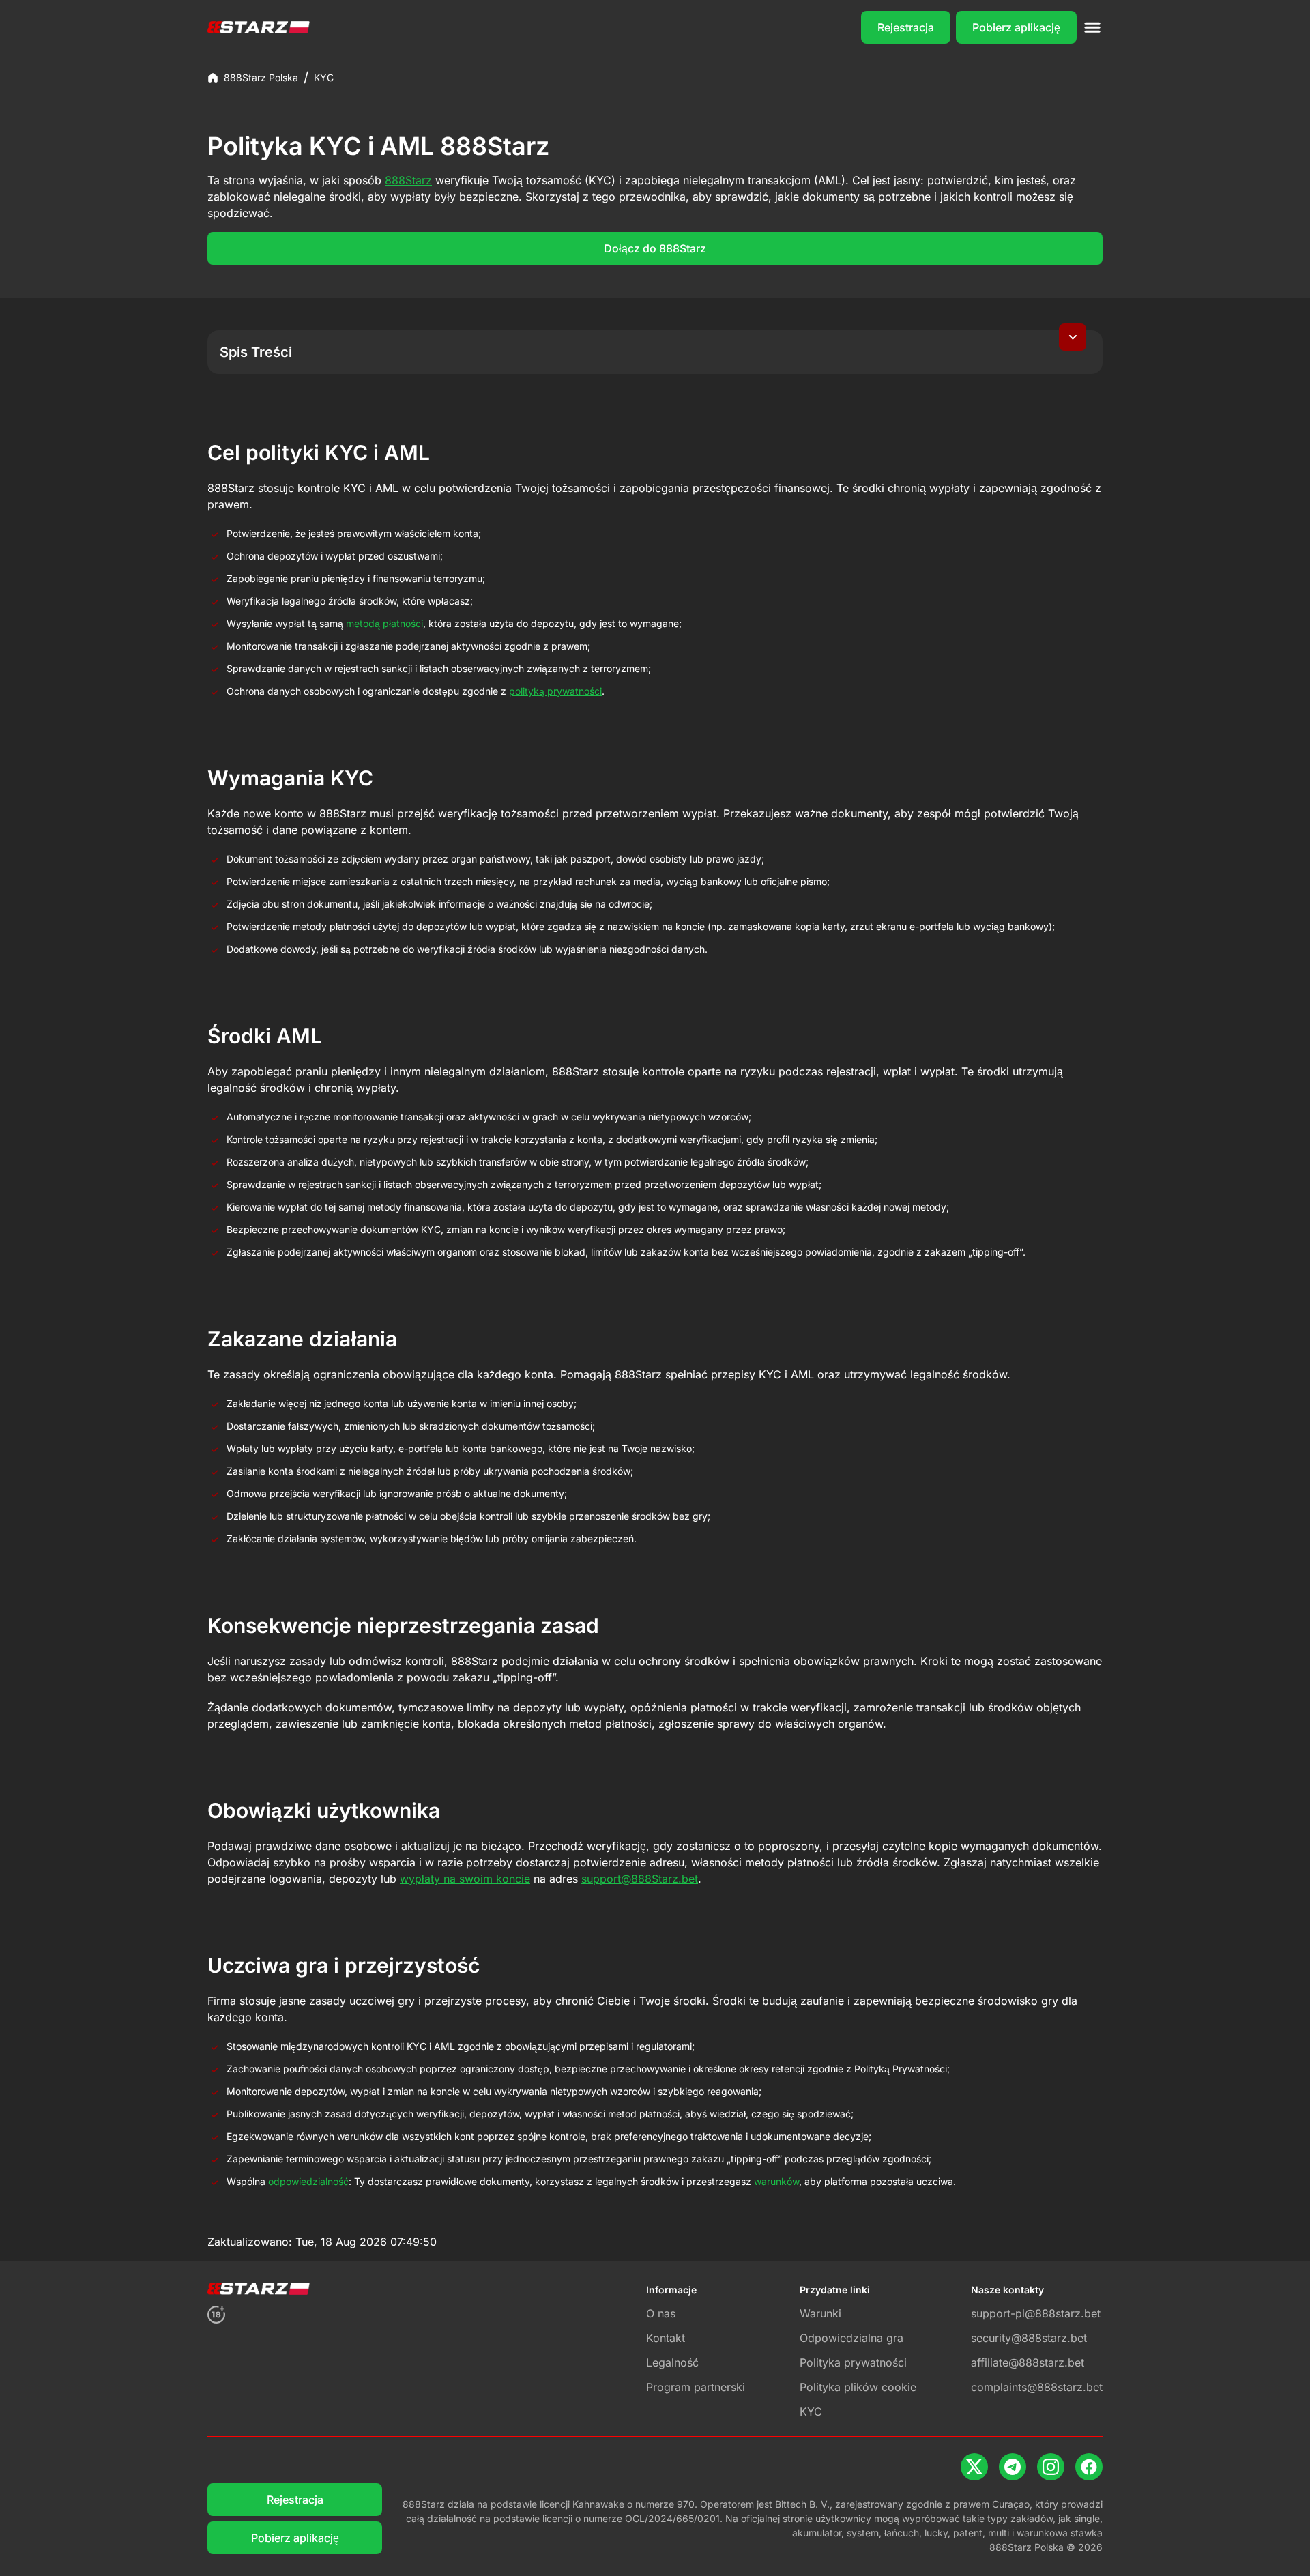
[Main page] (259, 27)
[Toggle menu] (1092, 27)
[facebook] (1089, 2467)
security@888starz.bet (1029, 2338)
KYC (811, 2412)
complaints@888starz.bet (1037, 2387)
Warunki (820, 2313)
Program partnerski (696, 2387)
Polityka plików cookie (858, 2387)
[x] (974, 2467)
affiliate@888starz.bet (1028, 2362)
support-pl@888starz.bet (1036, 2313)
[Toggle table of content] (1073, 337)
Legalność (672, 2362)
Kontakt (666, 2338)
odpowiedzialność (308, 2181)
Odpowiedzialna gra (851, 2338)
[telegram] (1013, 2467)
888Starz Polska (261, 77)
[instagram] (1051, 2467)
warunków (776, 2181)
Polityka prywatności (853, 2362)
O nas (661, 2313)
